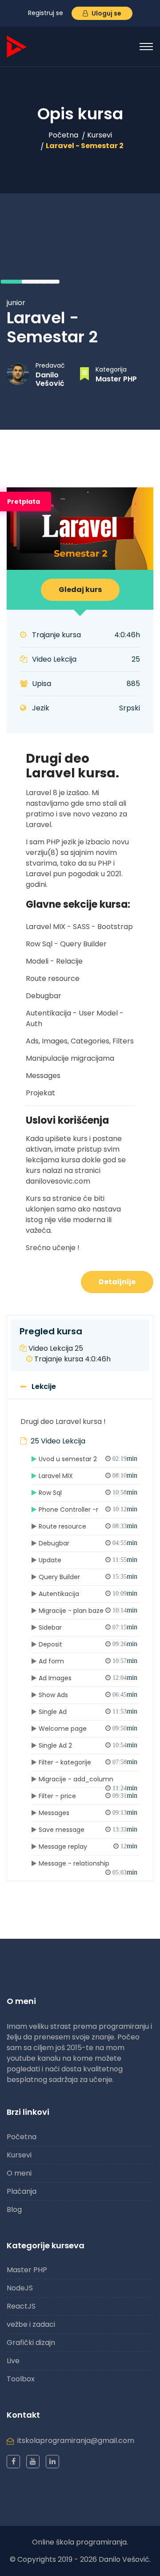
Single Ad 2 (88, 1745)
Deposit (88, 1644)
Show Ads (88, 1695)
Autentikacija (88, 1594)
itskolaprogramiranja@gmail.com (76, 2441)
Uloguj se (106, 13)
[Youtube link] (33, 2462)
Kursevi (100, 135)
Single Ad (88, 1712)
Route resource (88, 1526)
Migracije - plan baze (88, 1611)
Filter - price (88, 1796)
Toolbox (21, 2379)
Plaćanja (22, 2191)
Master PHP (116, 379)
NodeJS (20, 2288)
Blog (14, 2209)
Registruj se (46, 13)
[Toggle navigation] (146, 47)
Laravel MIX (88, 1476)
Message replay (88, 1847)
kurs (80, 590)
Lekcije (44, 1386)
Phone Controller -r (88, 1510)
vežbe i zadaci (31, 2324)
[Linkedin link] (52, 2462)
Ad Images (88, 1678)
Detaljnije (117, 1282)
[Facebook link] (13, 2462)
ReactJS (21, 2306)
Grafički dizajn (31, 2343)
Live (13, 2361)
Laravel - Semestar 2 (85, 146)
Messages (88, 1813)
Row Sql (88, 1493)
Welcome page (88, 1729)
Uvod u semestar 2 (88, 1459)
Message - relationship (88, 1865)
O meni (19, 2173)
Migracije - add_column (88, 1781)
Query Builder (88, 1577)
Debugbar (88, 1543)
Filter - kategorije (88, 1762)
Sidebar (88, 1627)
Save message (88, 1830)
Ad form (88, 1661)
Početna (63, 135)
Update (88, 1560)
